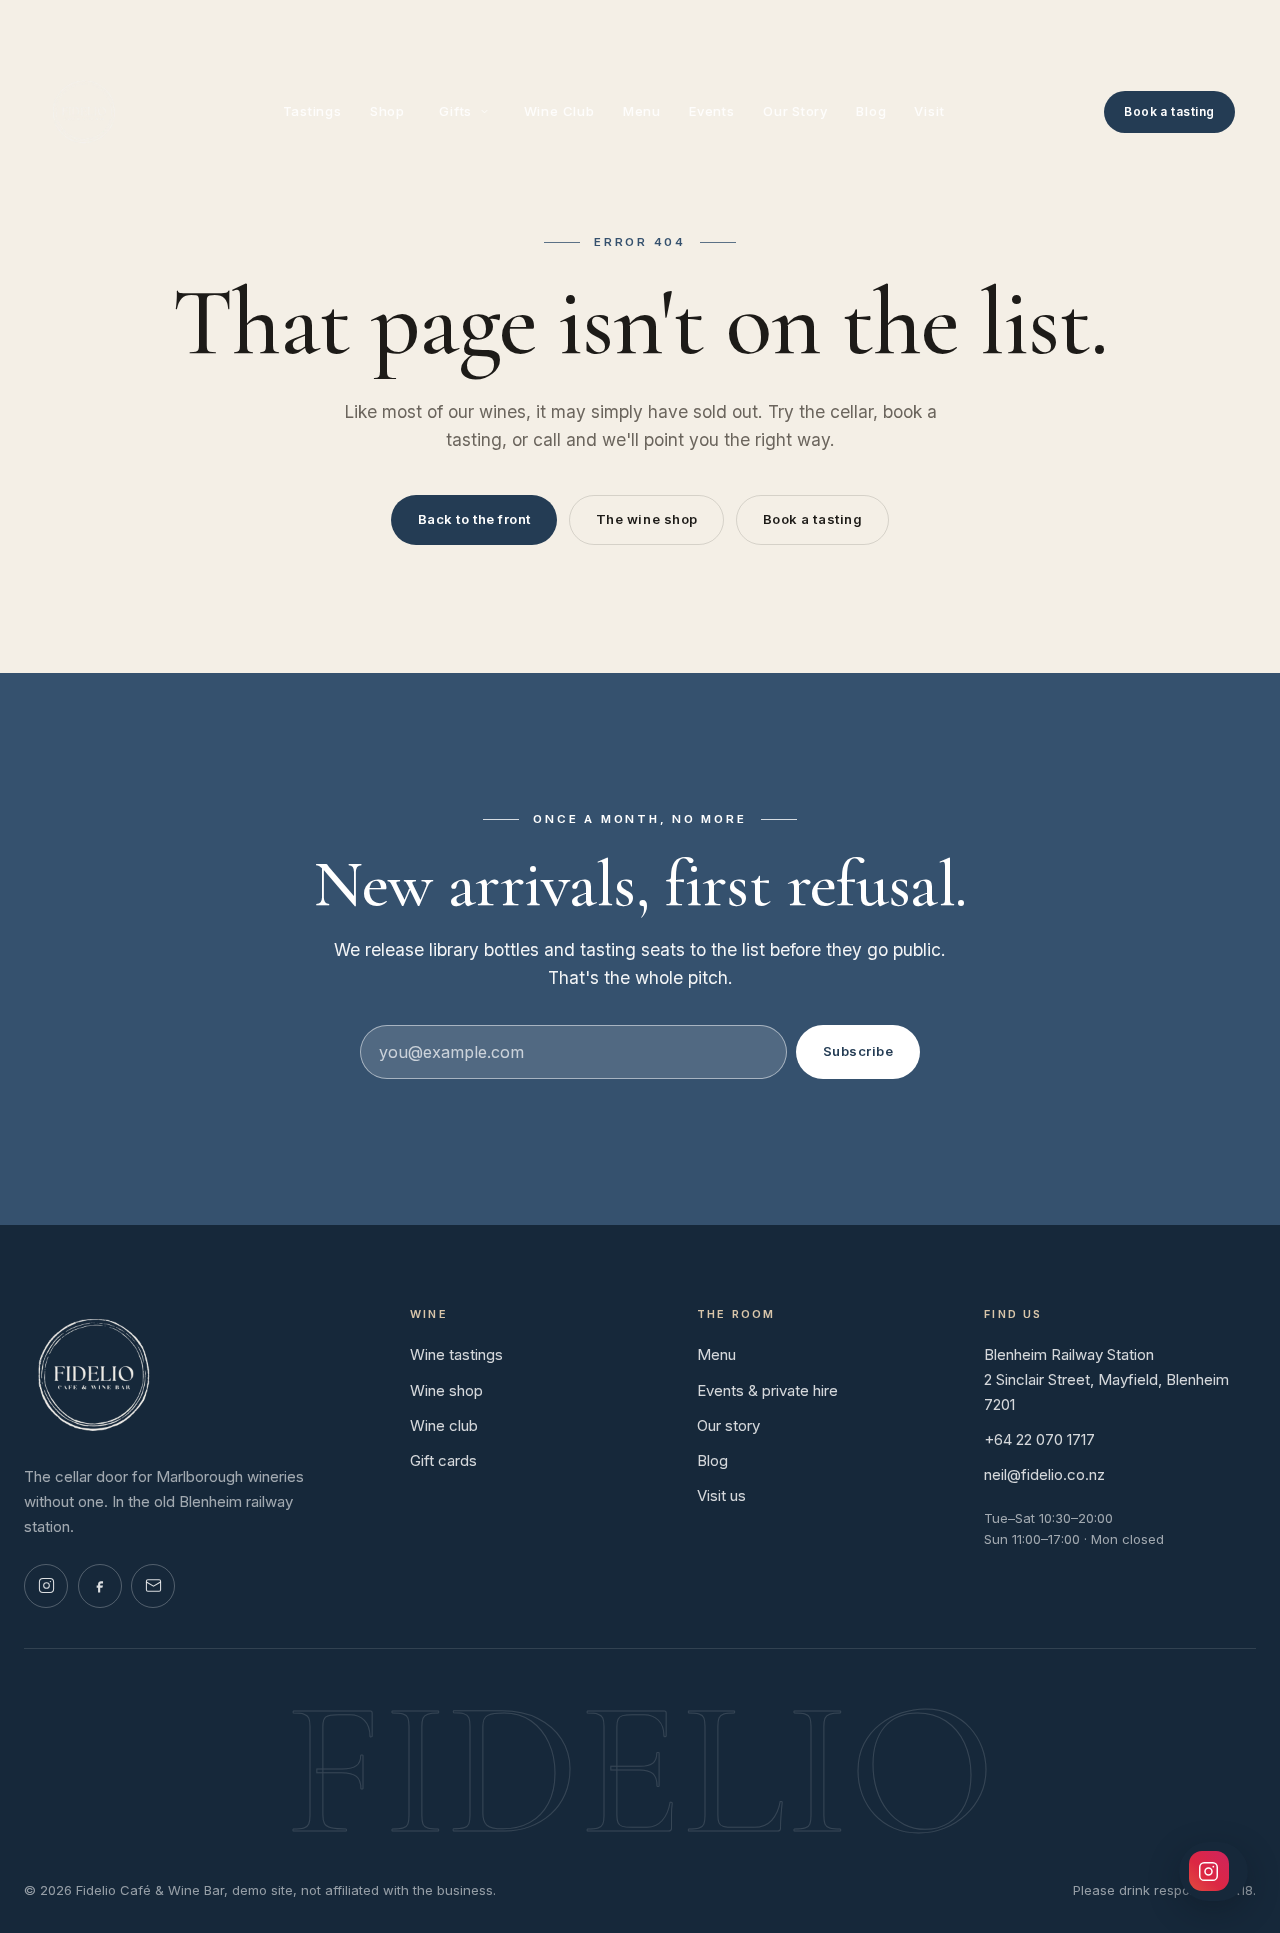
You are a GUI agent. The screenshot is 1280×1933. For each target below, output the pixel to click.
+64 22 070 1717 (1039, 1439)
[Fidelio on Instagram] (46, 1586)
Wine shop (446, 1390)
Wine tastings (456, 1354)
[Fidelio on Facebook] (100, 1586)
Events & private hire (767, 1390)
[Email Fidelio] (153, 1586)
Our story (728, 1425)
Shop (387, 111)
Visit (929, 111)
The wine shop (647, 519)
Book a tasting (1169, 111)
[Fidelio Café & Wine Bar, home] (84, 112)
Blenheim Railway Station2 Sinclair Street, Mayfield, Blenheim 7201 (1106, 1379)
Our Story (795, 111)
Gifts (455, 111)
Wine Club (559, 111)
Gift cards (443, 1460)
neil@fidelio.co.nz (1044, 1474)
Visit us (721, 1495)
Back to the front (474, 519)
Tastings (312, 111)
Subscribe (858, 1051)
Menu (642, 111)
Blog (871, 111)
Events (712, 111)
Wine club (444, 1425)
